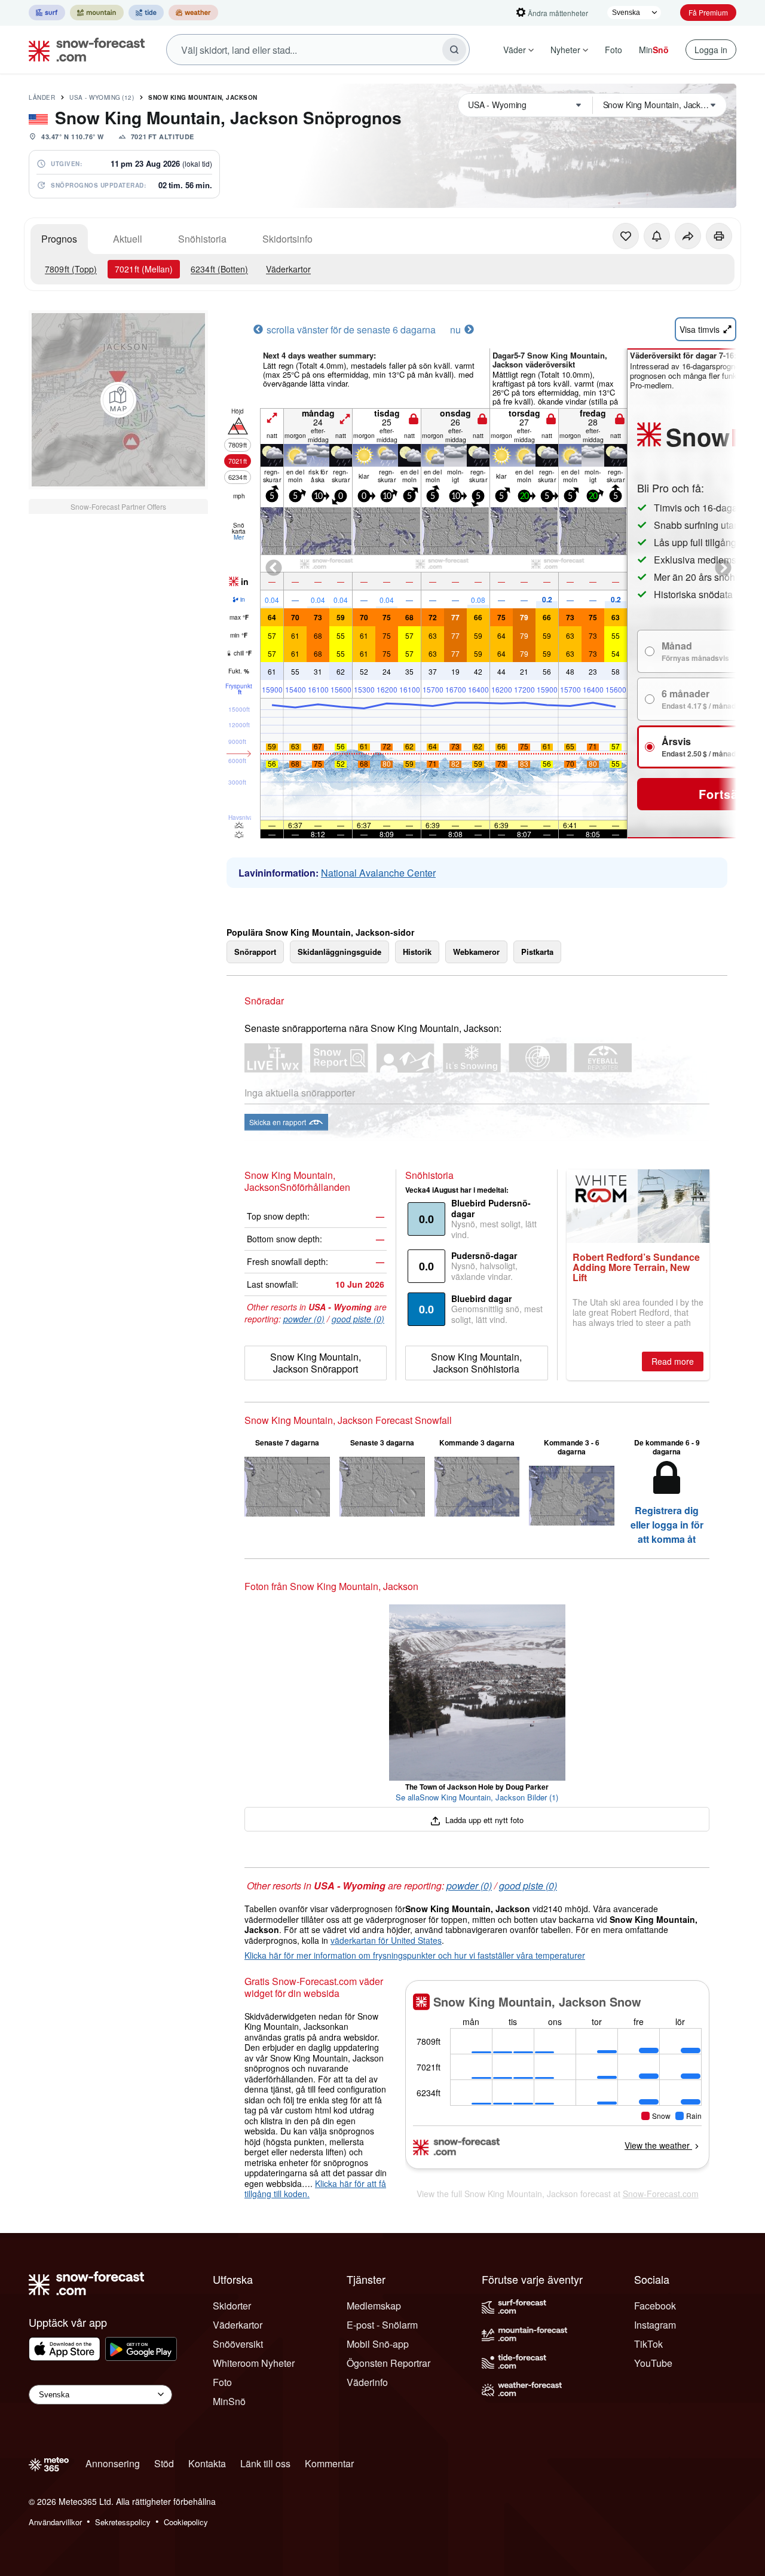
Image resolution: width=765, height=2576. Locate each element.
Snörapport (255, 952)
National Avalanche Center (378, 873)
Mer (239, 537)
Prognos (59, 239)
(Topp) (71, 269)
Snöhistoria (202, 239)
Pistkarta (537, 952)
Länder (42, 97)
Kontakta (207, 2463)
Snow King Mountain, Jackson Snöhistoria (476, 1363)
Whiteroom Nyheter (254, 2363)
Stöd (164, 2463)
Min (654, 50)
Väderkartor (288, 269)
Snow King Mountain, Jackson (203, 97)
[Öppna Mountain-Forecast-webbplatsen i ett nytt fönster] (97, 13)
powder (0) (304, 1319)
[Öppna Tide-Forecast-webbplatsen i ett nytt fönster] (146, 13)
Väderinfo (367, 2382)
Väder (515, 50)
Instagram (655, 2325)
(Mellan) (144, 269)
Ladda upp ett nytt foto (483, 1820)
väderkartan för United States (386, 1940)
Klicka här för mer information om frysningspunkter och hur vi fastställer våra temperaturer (415, 1955)
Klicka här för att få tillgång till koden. (315, 2189)
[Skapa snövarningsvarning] (657, 236)
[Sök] (454, 50)
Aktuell (128, 239)
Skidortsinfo (287, 239)
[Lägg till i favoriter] (626, 236)
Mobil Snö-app (378, 2344)
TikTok (648, 2344)
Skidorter (232, 2306)
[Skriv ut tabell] (719, 236)
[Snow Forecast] (83, 50)
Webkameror (476, 952)
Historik (417, 952)
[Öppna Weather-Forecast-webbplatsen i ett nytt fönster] (193, 13)
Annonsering (113, 2463)
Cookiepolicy (186, 2522)
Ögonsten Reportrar (388, 2363)
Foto (613, 50)
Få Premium (708, 12)
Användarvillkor (55, 2522)
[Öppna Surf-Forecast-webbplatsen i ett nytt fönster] (47, 13)
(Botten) (219, 269)
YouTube (653, 2363)
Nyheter (565, 50)
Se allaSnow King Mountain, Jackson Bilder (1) (477, 1797)
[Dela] (688, 236)
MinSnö (229, 2401)
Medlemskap (374, 2306)
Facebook (655, 2306)
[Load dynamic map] (118, 400)
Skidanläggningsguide (339, 952)
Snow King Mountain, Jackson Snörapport (316, 1363)
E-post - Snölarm (382, 2325)
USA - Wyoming (102, 97)
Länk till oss (265, 2463)
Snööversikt (238, 2344)
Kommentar (329, 2463)
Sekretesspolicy (123, 2522)
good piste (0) (358, 1319)
